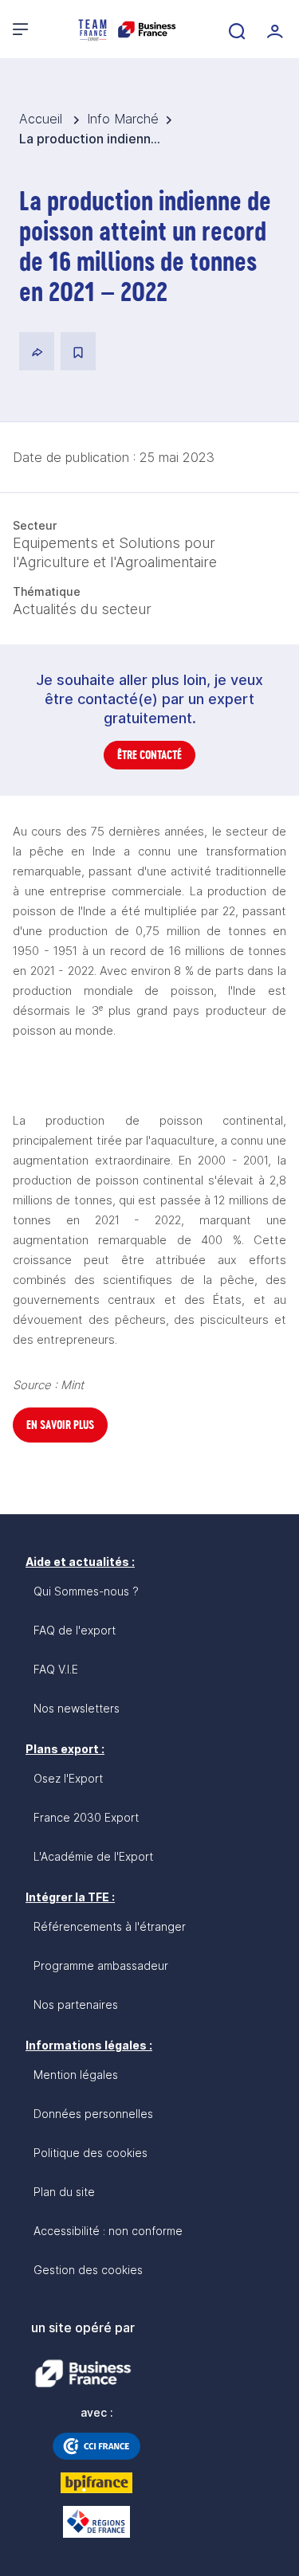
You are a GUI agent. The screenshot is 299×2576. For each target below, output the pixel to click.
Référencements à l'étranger (110, 1926)
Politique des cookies (90, 2153)
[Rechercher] (235, 29)
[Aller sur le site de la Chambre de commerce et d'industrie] (96, 2446)
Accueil (43, 119)
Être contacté (149, 755)
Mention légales (76, 2075)
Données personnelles (93, 2114)
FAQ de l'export (75, 1630)
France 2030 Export (86, 1817)
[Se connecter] (273, 29)
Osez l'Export (68, 1778)
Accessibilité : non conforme (108, 2231)
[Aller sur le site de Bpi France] (96, 2483)
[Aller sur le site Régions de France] (96, 2522)
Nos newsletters (77, 1708)
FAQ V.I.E (56, 1669)
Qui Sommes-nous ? (86, 1591)
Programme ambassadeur (101, 1965)
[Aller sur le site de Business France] (83, 2374)
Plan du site (64, 2192)
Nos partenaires (76, 2004)
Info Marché (123, 119)
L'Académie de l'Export (93, 1856)
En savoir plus (60, 1425)
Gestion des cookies (88, 2270)
